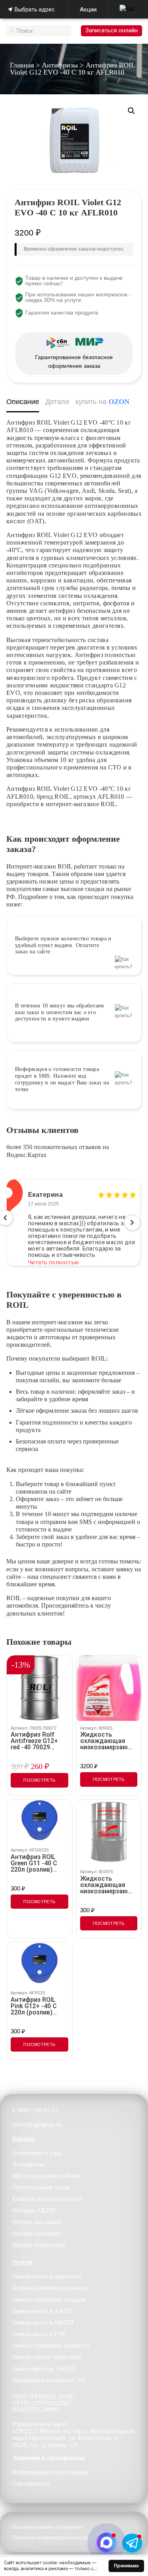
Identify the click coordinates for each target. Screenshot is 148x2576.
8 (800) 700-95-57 (35, 2110)
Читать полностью (54, 1256)
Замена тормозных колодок (49, 2300)
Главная (22, 65)
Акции (88, 9)
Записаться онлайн (111, 30)
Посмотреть (39, 1780)
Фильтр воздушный (39, 2245)
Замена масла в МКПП (43, 2322)
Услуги (22, 2262)
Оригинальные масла (41, 2187)
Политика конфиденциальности (50, 2538)
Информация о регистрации (50, 2472)
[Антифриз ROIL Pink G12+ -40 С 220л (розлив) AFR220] (39, 1964)
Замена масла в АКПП (43, 2311)
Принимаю (126, 2566)
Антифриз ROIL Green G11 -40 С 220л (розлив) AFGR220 (34, 1863)
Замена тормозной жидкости (51, 2345)
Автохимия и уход (37, 2153)
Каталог (24, 2139)
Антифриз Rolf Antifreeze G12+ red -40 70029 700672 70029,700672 (34, 1741)
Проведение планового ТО (49, 2380)
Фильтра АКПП (34, 2210)
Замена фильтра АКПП (43, 2369)
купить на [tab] (102, 402)
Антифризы (60, 65)
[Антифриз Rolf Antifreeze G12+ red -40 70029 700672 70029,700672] (39, 1688)
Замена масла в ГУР (39, 2334)
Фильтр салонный (37, 2233)
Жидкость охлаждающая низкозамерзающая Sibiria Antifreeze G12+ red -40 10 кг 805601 (109, 1741)
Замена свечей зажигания (47, 2357)
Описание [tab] (23, 402)
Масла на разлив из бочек (47, 2176)
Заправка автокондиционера (51, 2288)
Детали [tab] (57, 402)
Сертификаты (31, 2483)
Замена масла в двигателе (47, 2276)
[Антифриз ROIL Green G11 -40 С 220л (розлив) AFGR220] (39, 1821)
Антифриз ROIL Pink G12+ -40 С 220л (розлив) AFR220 (34, 2006)
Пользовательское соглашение (48, 2527)
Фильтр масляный (37, 2222)
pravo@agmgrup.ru (37, 2124)
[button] (131, 111)
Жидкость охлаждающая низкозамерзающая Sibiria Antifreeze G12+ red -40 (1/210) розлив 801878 (109, 1885)
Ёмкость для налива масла (47, 2199)
